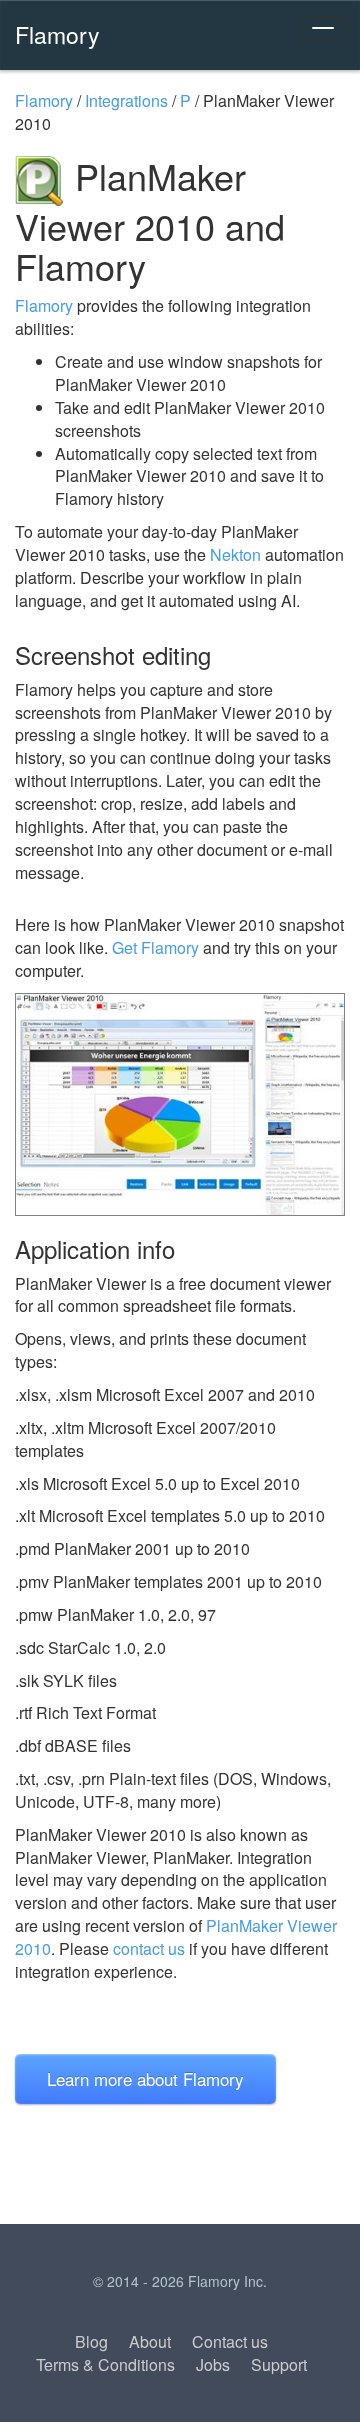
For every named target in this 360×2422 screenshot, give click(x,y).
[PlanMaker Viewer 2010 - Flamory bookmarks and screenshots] (180, 1104)
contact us (149, 1948)
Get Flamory (155, 947)
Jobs (213, 2364)
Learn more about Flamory (145, 2078)
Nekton (235, 554)
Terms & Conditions (105, 2364)
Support (279, 2364)
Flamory (57, 34)
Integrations (126, 100)
